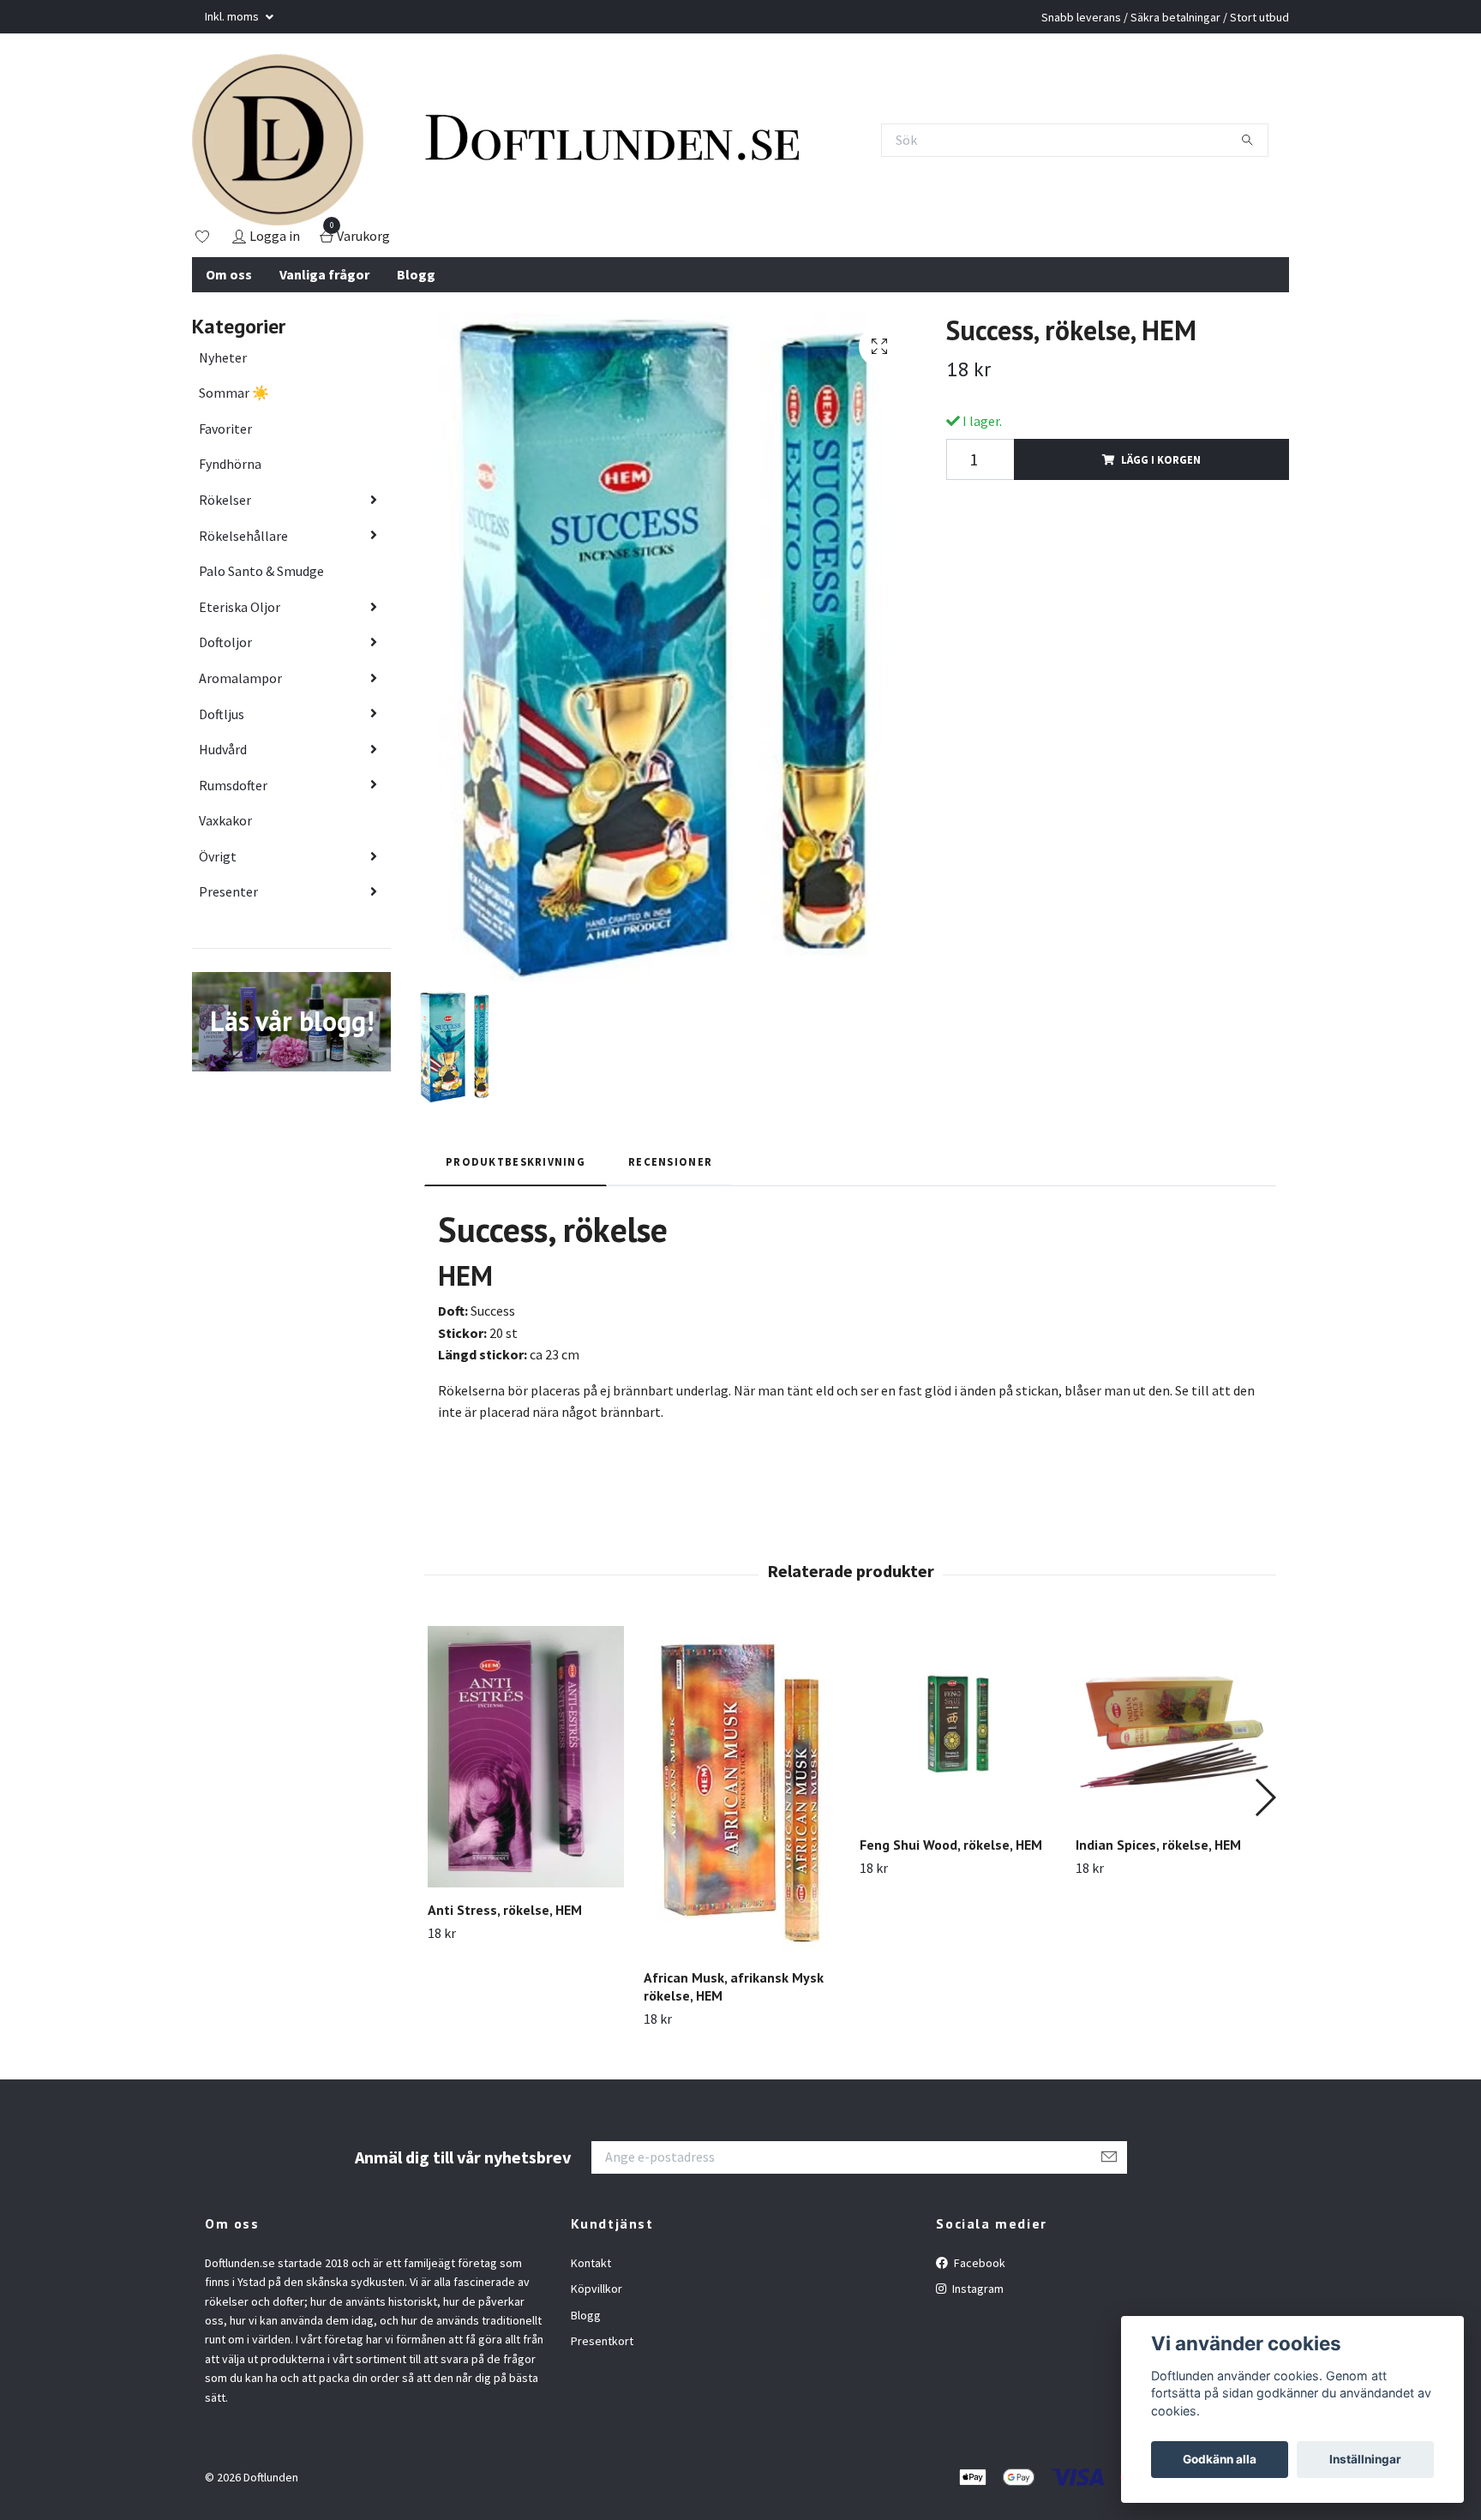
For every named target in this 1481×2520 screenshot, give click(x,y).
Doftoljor (225, 642)
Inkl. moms (233, 16)
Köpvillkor (597, 2289)
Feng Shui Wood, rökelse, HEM (951, 1845)
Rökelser (225, 500)
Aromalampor (240, 678)
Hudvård (223, 749)
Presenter (228, 891)
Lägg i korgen (1161, 459)
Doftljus (222, 714)
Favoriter (225, 429)
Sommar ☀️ (234, 393)
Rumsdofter (233, 785)
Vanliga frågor (324, 274)
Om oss (229, 274)
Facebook (978, 2263)
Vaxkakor (225, 820)
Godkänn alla (1220, 2459)
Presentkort (602, 2341)
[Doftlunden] (278, 140)
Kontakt (591, 2263)
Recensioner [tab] (670, 1161)
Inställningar (1365, 2459)
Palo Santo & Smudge (261, 571)
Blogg (416, 274)
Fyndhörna (230, 464)
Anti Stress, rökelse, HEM (505, 1910)
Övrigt (218, 856)
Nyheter (223, 357)
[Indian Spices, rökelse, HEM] (1174, 1724)
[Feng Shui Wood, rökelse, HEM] (958, 1724)
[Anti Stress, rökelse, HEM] (526, 1757)
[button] (1265, 1797)
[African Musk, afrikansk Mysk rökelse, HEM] (742, 1791)
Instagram (977, 2289)
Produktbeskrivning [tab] (516, 1161)
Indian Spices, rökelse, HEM (1158, 1845)
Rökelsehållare (243, 536)
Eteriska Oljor (240, 607)
